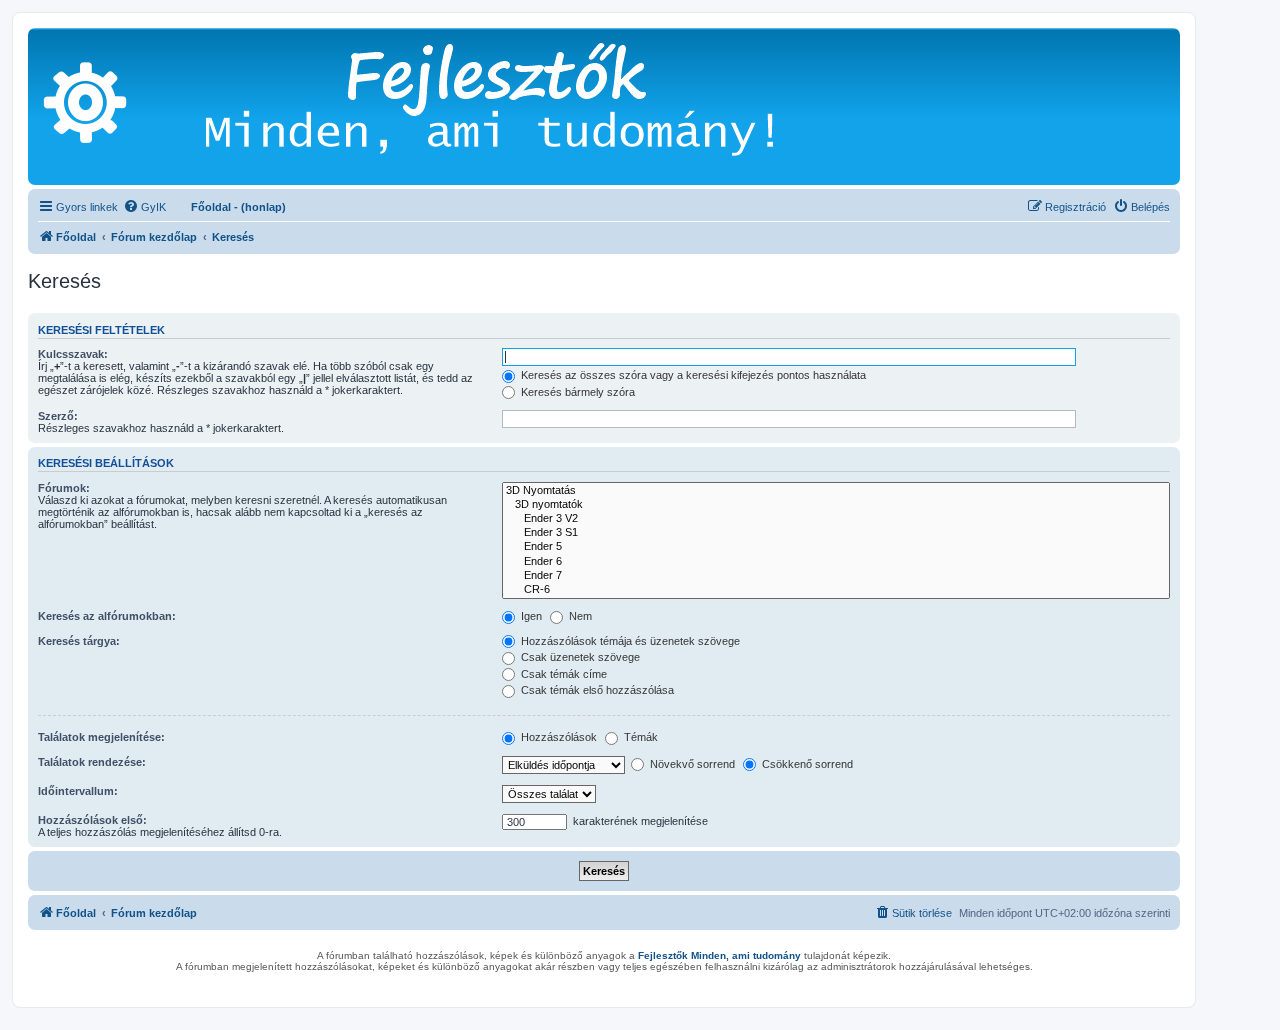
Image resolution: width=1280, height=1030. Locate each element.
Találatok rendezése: (92, 762)
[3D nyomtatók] (836, 505)
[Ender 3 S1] (836, 533)
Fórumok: (64, 488)
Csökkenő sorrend (806, 764)
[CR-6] (836, 590)
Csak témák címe (562, 674)
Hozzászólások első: (92, 820)
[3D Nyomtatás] (836, 491)
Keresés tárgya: (79, 641)
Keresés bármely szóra (576, 392)
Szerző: (58, 416)
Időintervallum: (78, 791)
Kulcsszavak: (73, 354)
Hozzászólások (557, 737)
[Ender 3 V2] (836, 519)
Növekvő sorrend (691, 764)
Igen (530, 616)
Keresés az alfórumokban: (107, 616)
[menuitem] (144, 207)
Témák (639, 737)
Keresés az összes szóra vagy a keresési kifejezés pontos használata (692, 375)
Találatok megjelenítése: (101, 737)
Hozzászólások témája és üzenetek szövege (629, 641)
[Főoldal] (519, 106)
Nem (579, 616)
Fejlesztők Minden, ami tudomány (719, 955)
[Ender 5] (836, 547)
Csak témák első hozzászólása (596, 690)
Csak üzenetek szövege (579, 657)
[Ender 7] (836, 576)
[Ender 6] (836, 562)
